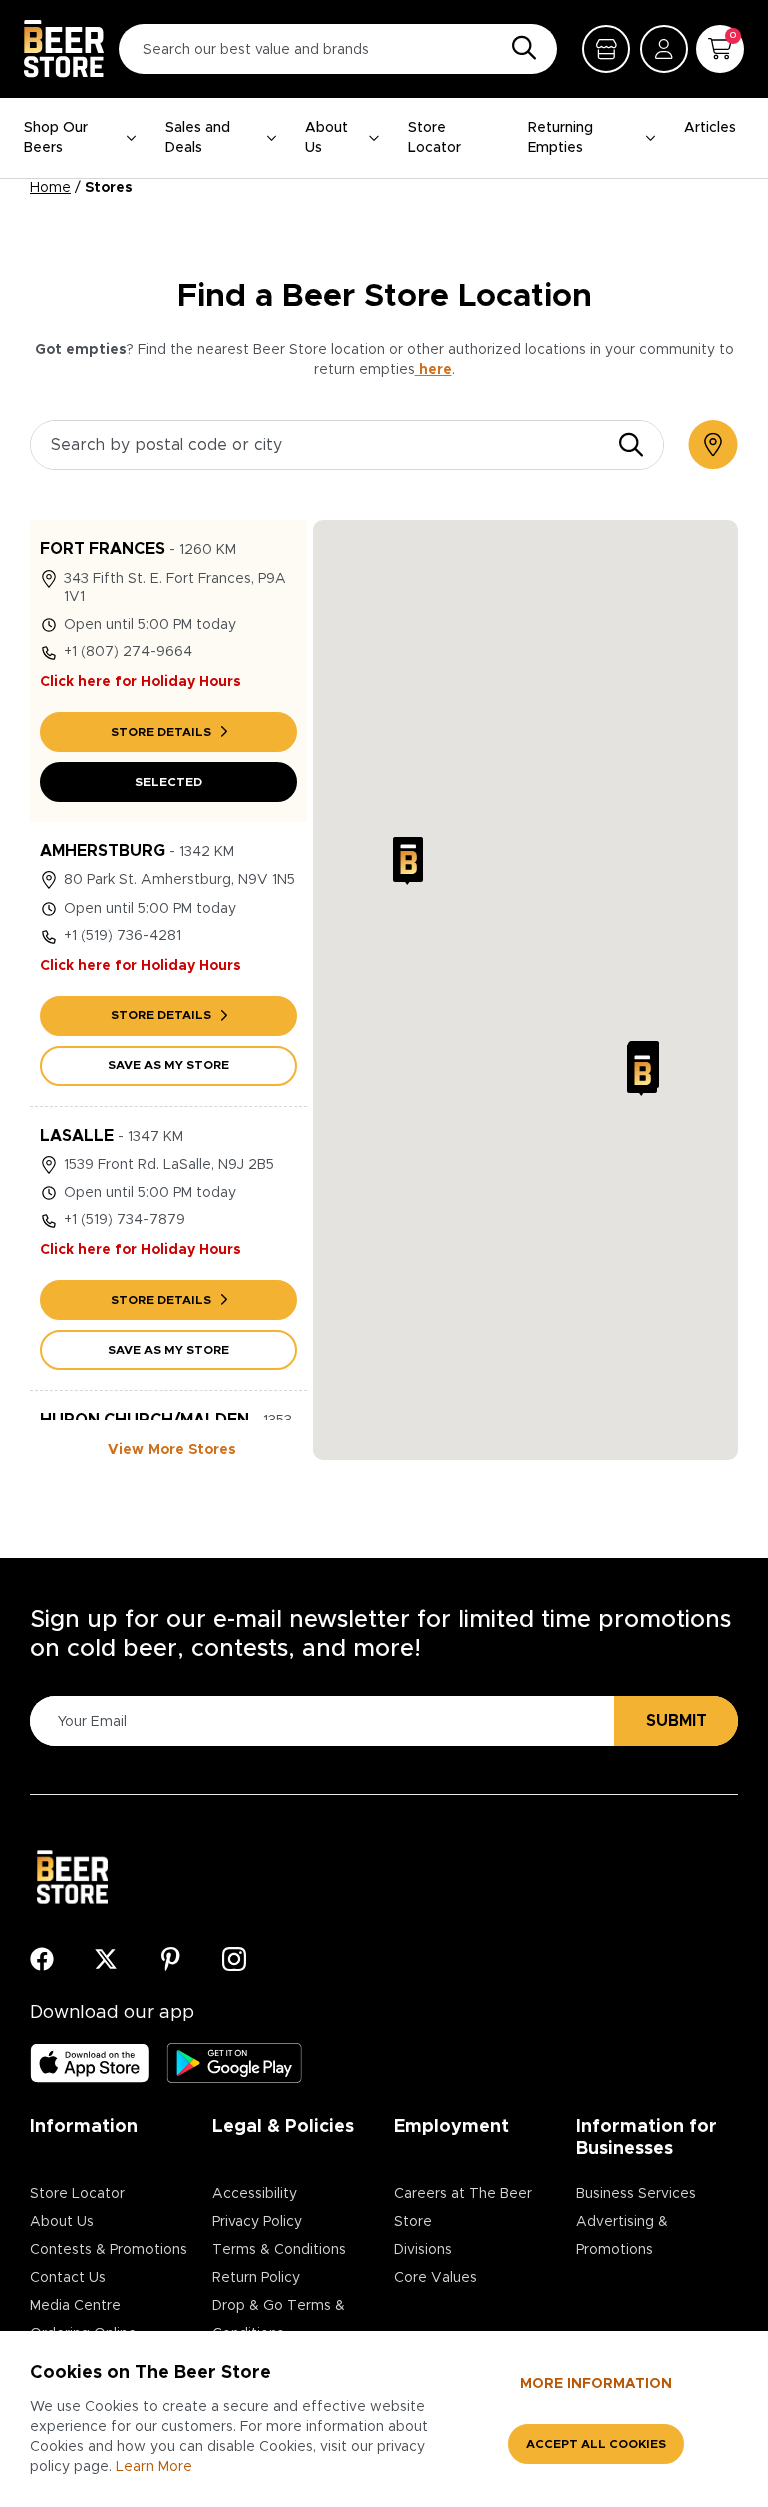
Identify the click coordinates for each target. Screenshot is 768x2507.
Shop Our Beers (56, 138)
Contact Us (68, 2278)
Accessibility (254, 2194)
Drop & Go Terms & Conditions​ (278, 2320)
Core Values (435, 2278)
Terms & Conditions (279, 2250)
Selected (168, 782)
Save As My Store (168, 1065)
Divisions (423, 2250)
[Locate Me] (713, 445)
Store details (161, 732)
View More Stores (172, 1450)
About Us (326, 138)
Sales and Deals (197, 138)
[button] (408, 861)
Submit (676, 1721)
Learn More (154, 2467)
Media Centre (75, 2306)
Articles (710, 128)
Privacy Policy (257, 2222)
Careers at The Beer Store (463, 2208)
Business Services (636, 2194)
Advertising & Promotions (622, 2236)
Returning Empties (560, 138)
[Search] (519, 49)
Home (50, 188)
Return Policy (256, 2278)
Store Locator (434, 138)
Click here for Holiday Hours (140, 682)
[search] (631, 445)
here (433, 370)
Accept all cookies (596, 2444)
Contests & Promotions (108, 2250)
